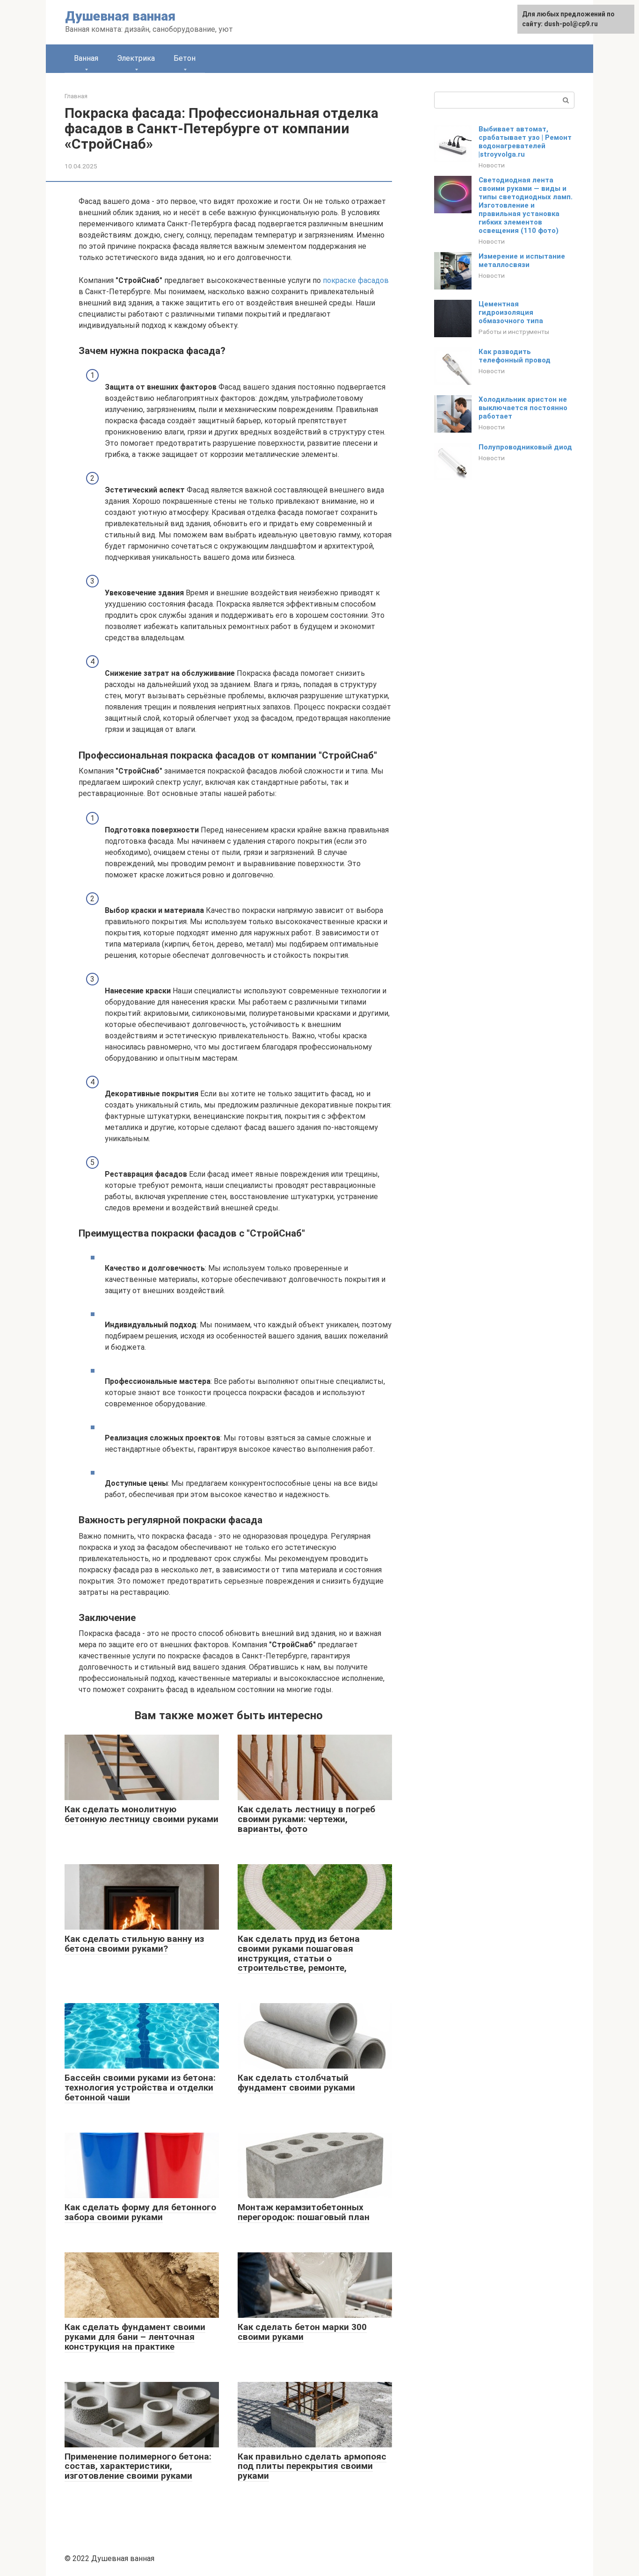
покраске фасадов (356, 280)
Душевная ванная (120, 16)
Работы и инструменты (514, 332)
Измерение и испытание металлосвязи (522, 260)
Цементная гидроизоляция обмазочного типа (511, 312)
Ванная (86, 58)
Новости (492, 165)
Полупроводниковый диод (525, 447)
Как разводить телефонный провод (515, 356)
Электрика (136, 58)
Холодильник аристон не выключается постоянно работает (523, 408)
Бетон (185, 58)
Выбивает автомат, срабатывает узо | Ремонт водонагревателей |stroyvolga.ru (525, 142)
